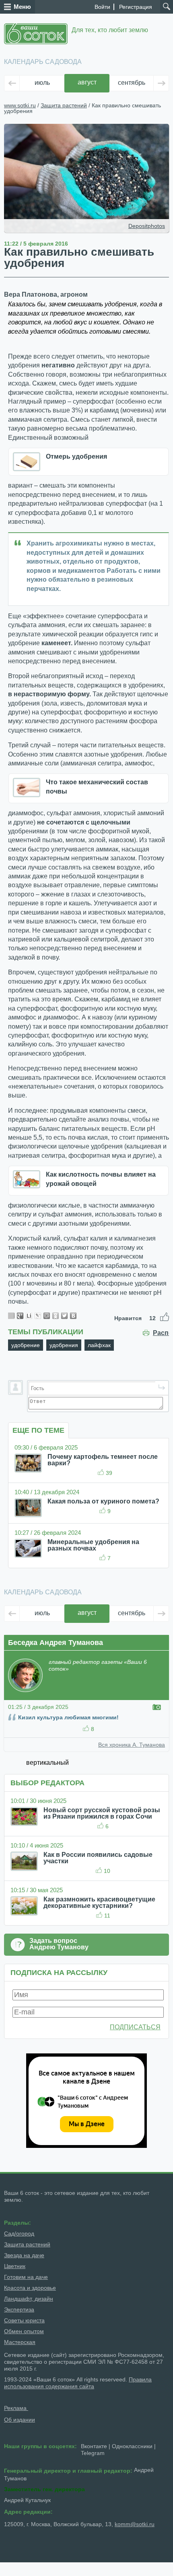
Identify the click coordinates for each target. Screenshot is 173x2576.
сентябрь (132, 83)
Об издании (20, 2420)
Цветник (15, 2266)
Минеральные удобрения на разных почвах (93, 1545)
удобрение (26, 1345)
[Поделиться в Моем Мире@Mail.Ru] (47, 1316)
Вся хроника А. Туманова (132, 1745)
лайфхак (99, 1345)
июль (42, 83)
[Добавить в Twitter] (64, 1316)
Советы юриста (24, 2320)
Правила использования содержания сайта (78, 2383)
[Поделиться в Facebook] (11, 1316)
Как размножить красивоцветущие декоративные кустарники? (99, 1902)
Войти (102, 7)
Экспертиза (19, 2309)
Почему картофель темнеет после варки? (103, 1460)
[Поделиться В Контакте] (73, 1316)
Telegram (93, 2453)
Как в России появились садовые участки (98, 1858)
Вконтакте (94, 2446)
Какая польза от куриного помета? (103, 1501)
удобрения (64, 1345)
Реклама (16, 2408)
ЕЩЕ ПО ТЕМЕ (38, 1430)
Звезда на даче (24, 2255)
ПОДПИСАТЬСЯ (135, 2027)
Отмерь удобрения (76, 456)
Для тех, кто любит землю (110, 30)
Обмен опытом (24, 2331)
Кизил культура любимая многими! (68, 1717)
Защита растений (64, 105)
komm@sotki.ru (135, 2524)
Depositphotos (147, 226)
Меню (22, 7)
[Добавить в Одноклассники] (56, 1316)
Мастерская (20, 2342)
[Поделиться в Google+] (20, 1316)
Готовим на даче (26, 2277)
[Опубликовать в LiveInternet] (29, 1316)
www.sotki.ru (20, 105)
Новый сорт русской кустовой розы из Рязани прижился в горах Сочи (102, 1813)
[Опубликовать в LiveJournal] (38, 1316)
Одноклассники (132, 2446)
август (87, 82)
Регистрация (136, 7)
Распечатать (161, 1333)
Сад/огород (19, 2233)
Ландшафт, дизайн (29, 2299)
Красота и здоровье (30, 2288)
